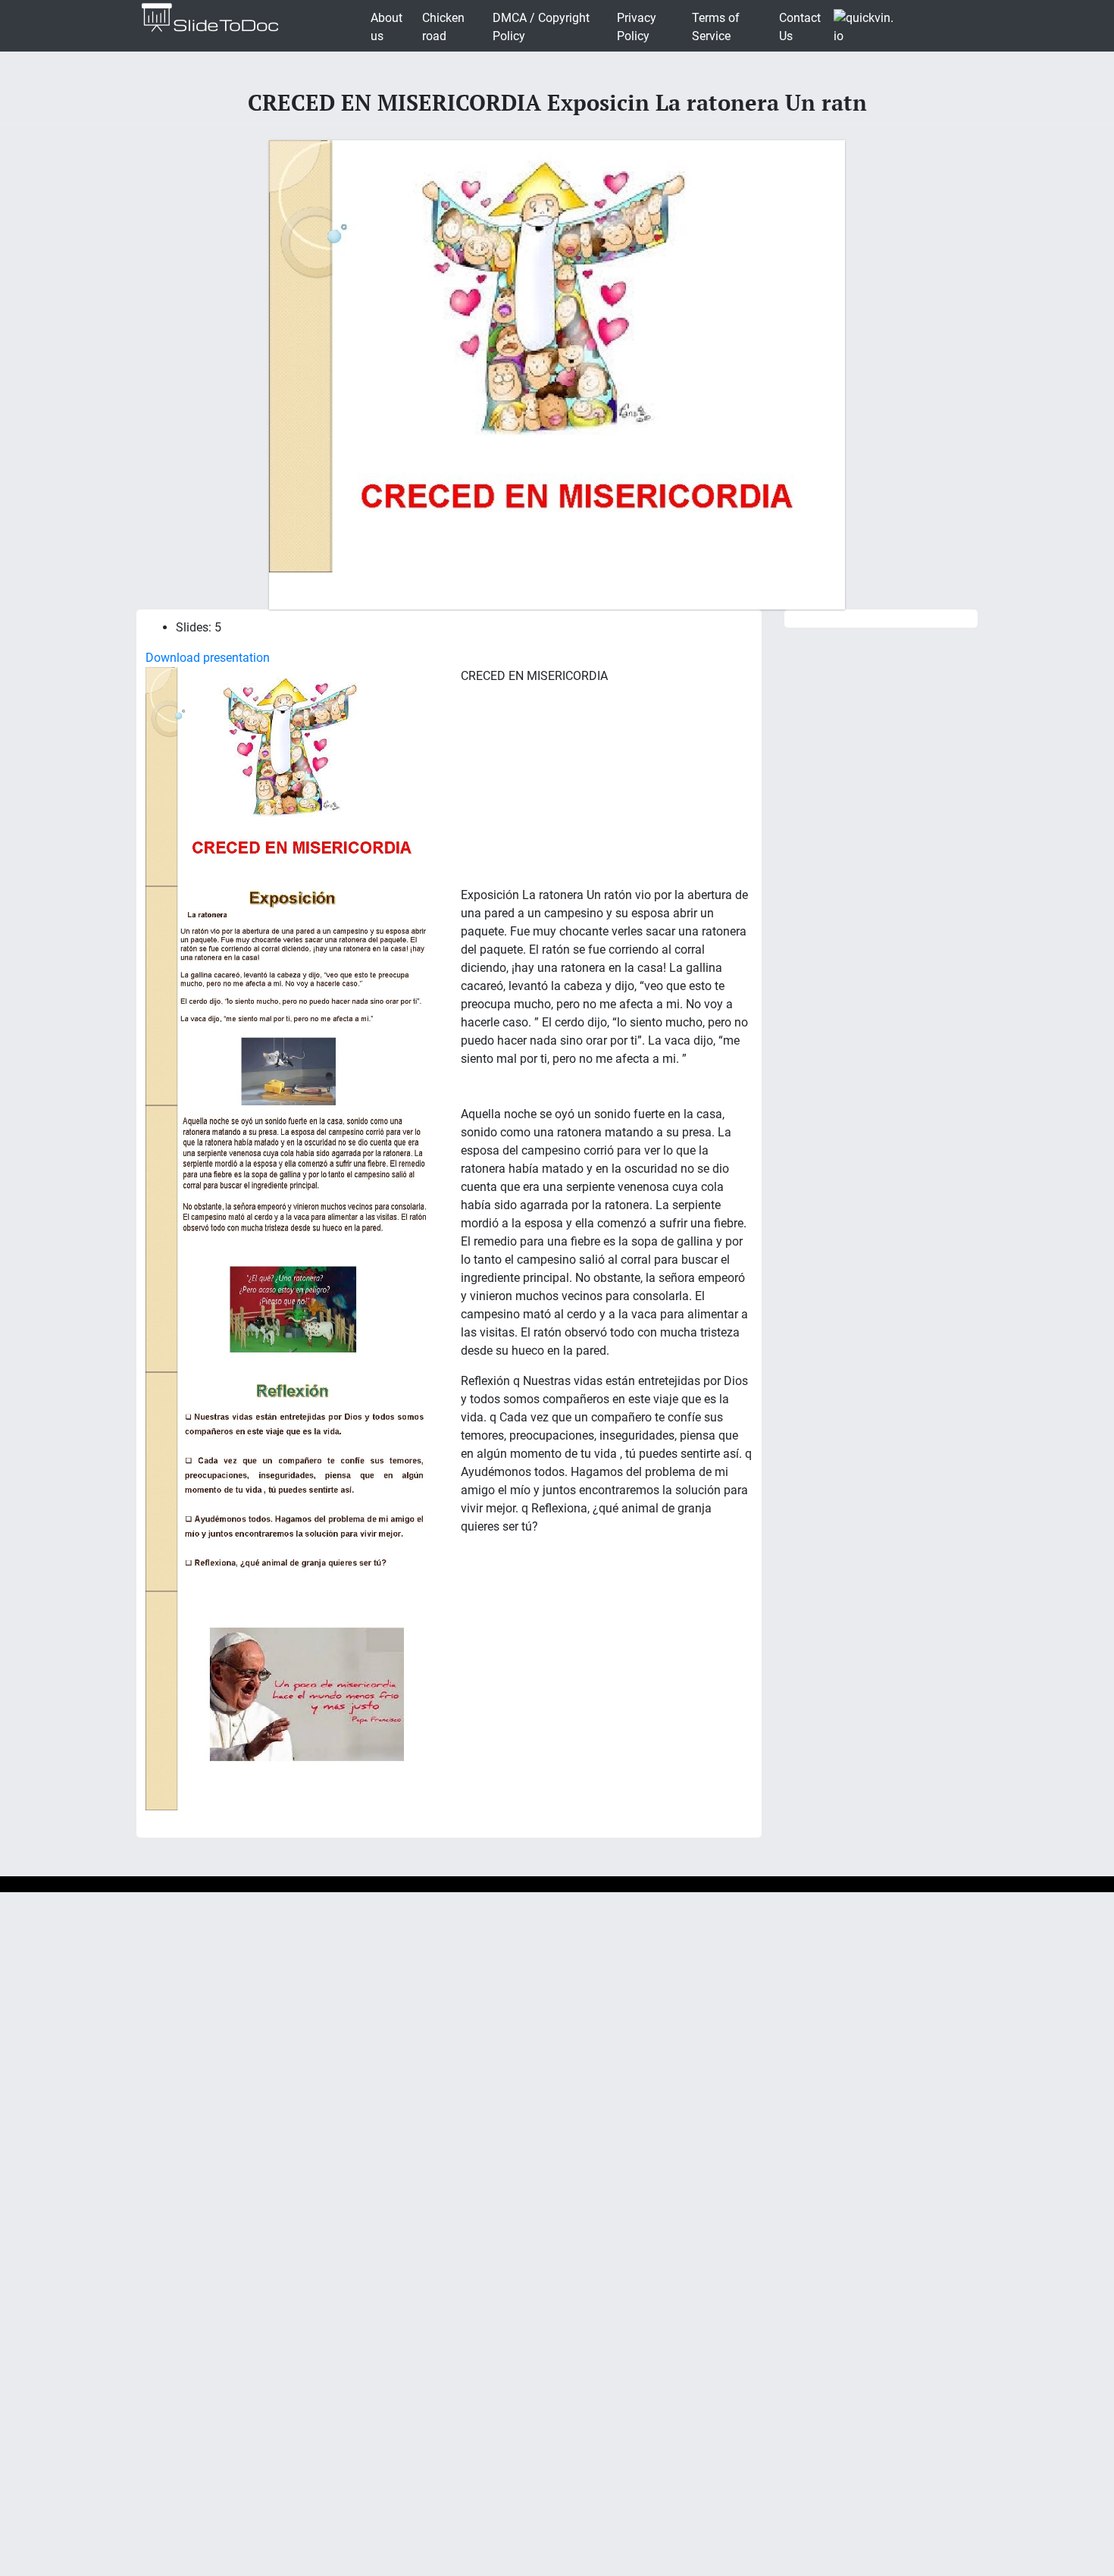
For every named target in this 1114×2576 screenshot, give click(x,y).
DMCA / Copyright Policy (541, 27)
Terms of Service (716, 27)
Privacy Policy (637, 27)
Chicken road (443, 27)
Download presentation (208, 658)
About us (386, 27)
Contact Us (800, 27)
